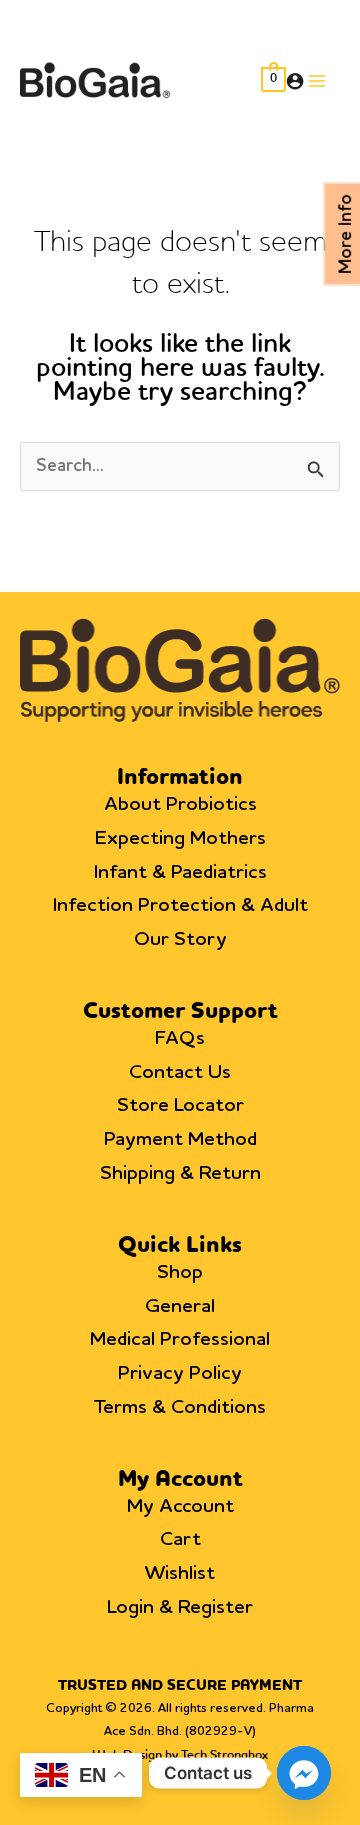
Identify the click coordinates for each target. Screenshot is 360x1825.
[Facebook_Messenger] (304, 1773)
